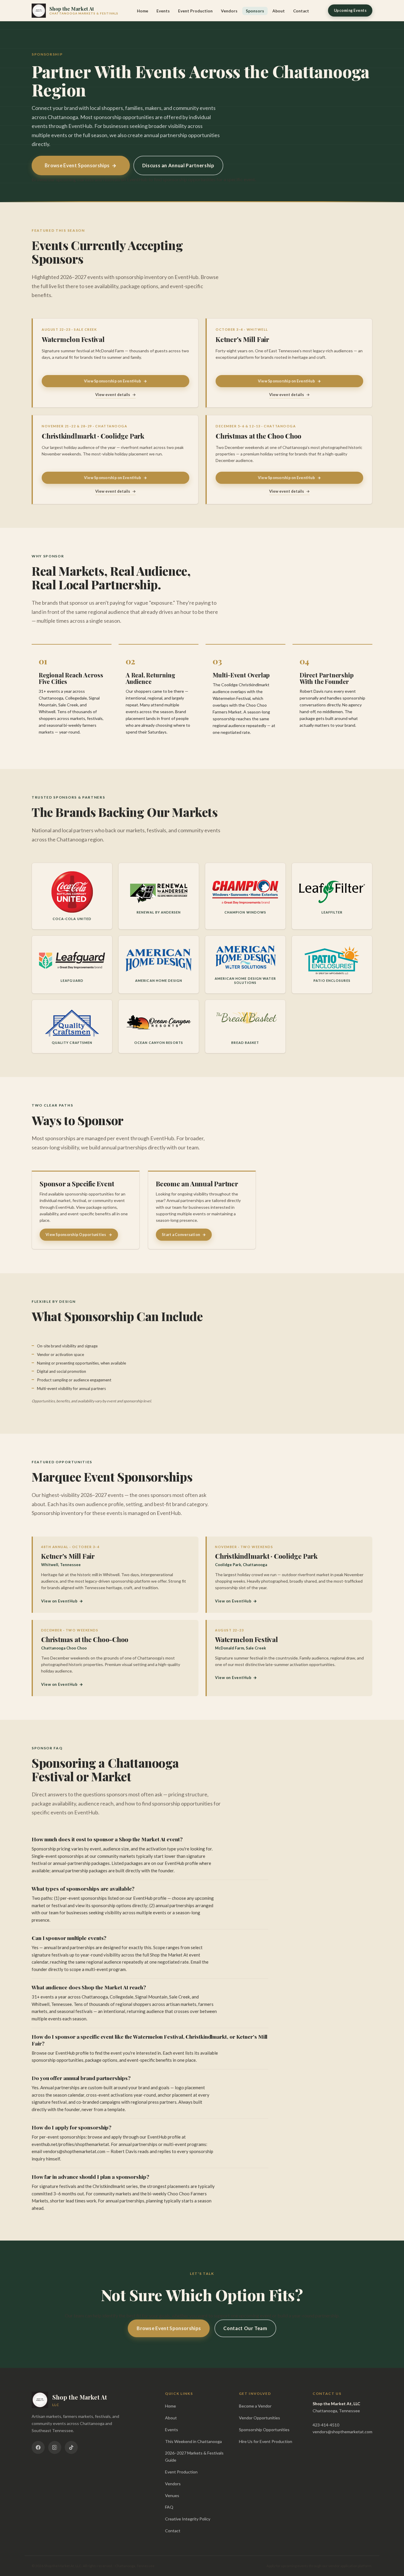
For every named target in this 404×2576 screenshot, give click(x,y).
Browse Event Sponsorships (81, 166)
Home (143, 11)
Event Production (195, 11)
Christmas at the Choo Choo (258, 436)
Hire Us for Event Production (266, 2441)
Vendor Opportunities (260, 2418)
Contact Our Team (245, 2328)
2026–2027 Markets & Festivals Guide (194, 2456)
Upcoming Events (350, 10)
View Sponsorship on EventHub (115, 381)
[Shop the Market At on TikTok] (71, 2447)
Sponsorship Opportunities (264, 2430)
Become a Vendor (255, 2406)
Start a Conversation (184, 1235)
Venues (172, 2495)
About (279, 11)
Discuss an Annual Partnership (178, 165)
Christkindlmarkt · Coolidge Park (93, 436)
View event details (115, 395)
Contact (301, 11)
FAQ (169, 2507)
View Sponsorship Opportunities (79, 1235)
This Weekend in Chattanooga (193, 2441)
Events (163, 11)
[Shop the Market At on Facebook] (38, 2447)
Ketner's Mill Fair (242, 339)
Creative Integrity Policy (188, 2519)
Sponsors (255, 11)
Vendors (229, 11)
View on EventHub (62, 1601)
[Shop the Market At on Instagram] (55, 2447)
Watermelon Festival (73, 339)
